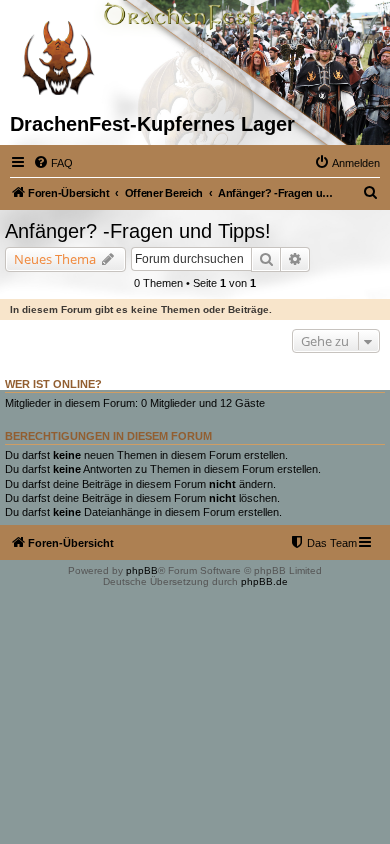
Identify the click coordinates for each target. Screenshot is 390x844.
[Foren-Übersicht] (57, 56)
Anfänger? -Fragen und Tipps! (138, 231)
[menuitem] (53, 163)
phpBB (142, 570)
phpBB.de (264, 581)
